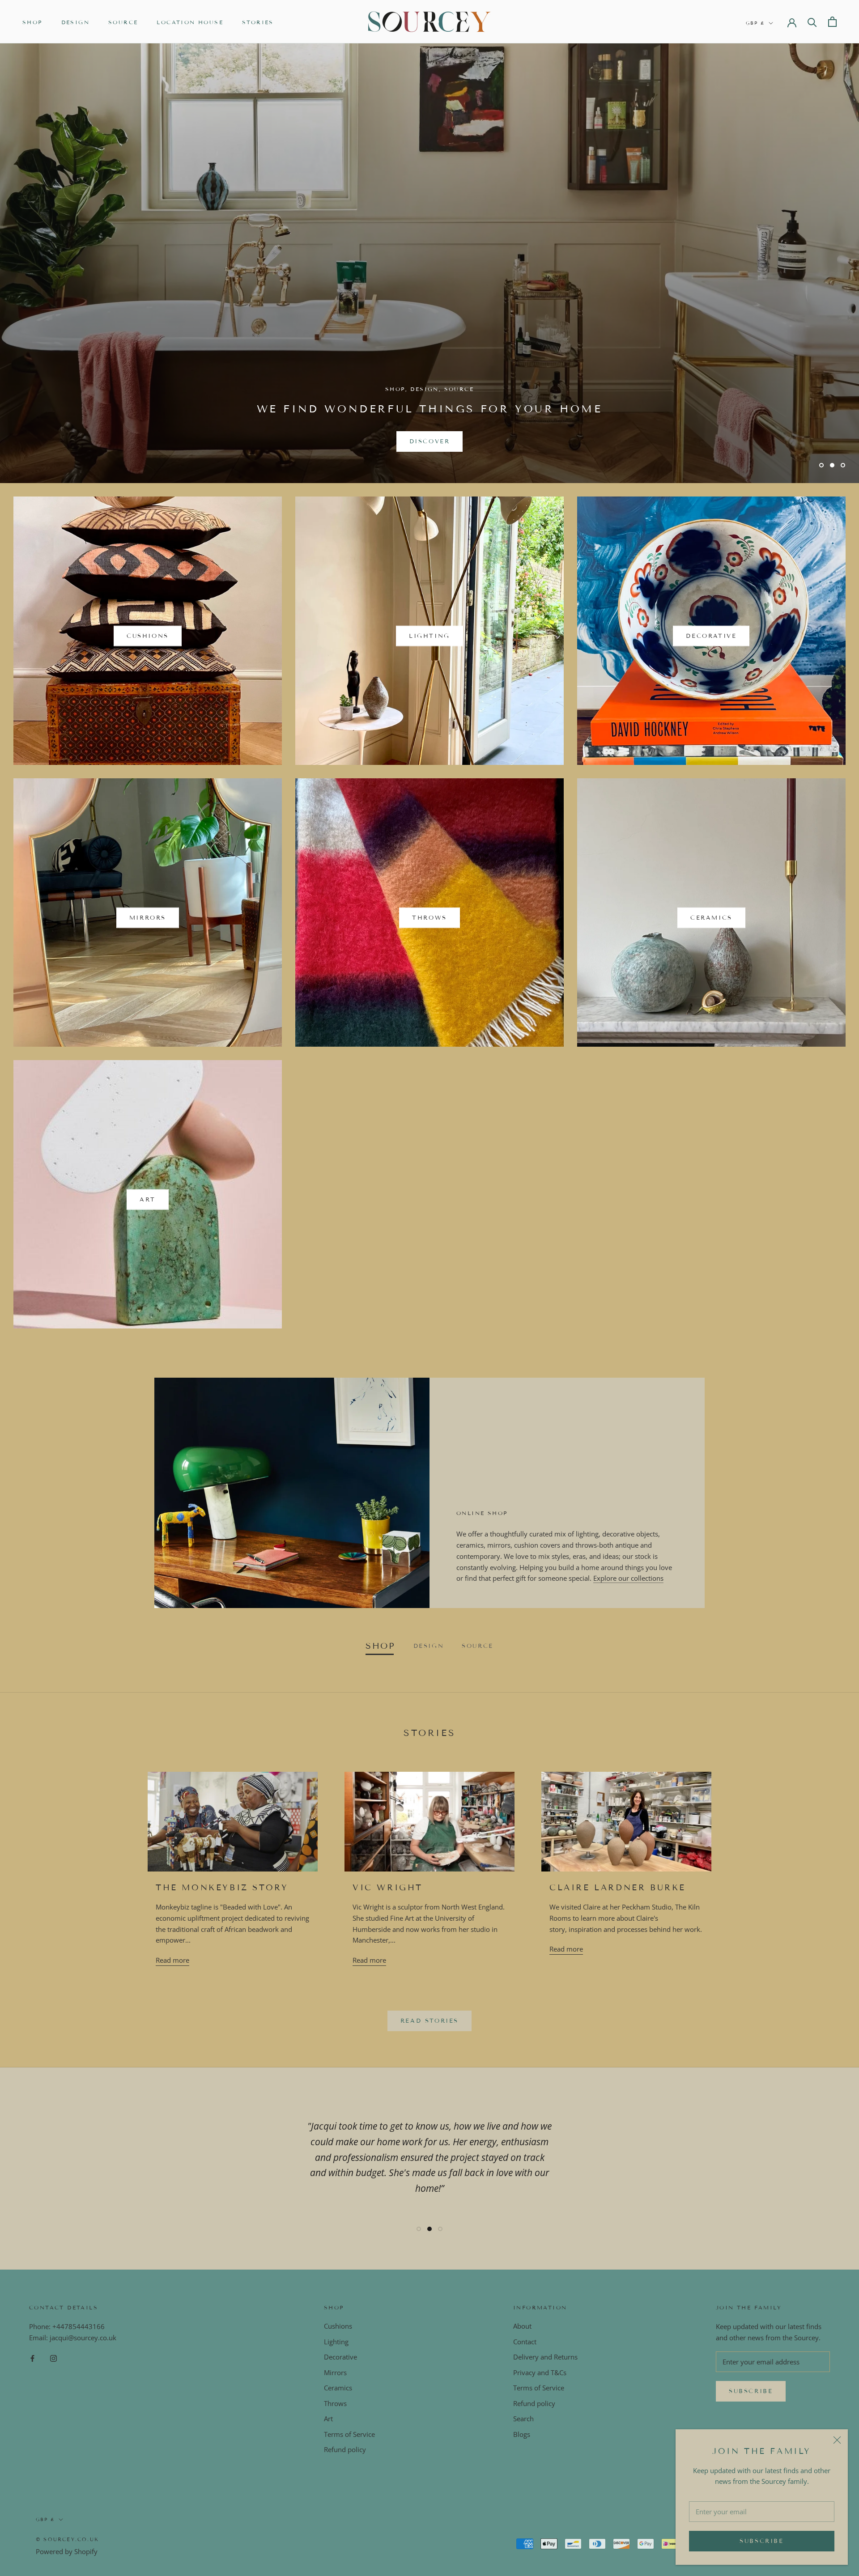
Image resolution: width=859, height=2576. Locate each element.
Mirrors (335, 2372)
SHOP (32, 22)
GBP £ (755, 23)
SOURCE (123, 22)
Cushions (338, 2326)
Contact (525, 2342)
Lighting (336, 2342)
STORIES (258, 22)
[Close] (837, 2440)
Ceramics (338, 2388)
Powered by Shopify (67, 2551)
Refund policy (345, 2449)
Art (328, 2419)
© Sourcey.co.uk (67, 2539)
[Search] (812, 22)
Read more (172, 1960)
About (522, 2326)
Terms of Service (349, 2434)
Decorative (340, 2357)
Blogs (522, 2434)
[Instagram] (53, 2358)
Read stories (429, 2021)
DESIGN (75, 22)
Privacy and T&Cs (540, 2372)
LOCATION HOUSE (190, 22)
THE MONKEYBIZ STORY (222, 1888)
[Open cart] (832, 22)
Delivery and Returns (545, 2357)
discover (430, 441)
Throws (335, 2403)
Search (523, 2419)
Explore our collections (628, 1578)
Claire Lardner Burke (618, 1888)
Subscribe (761, 2541)
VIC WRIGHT (388, 1888)
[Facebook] (32, 2358)
